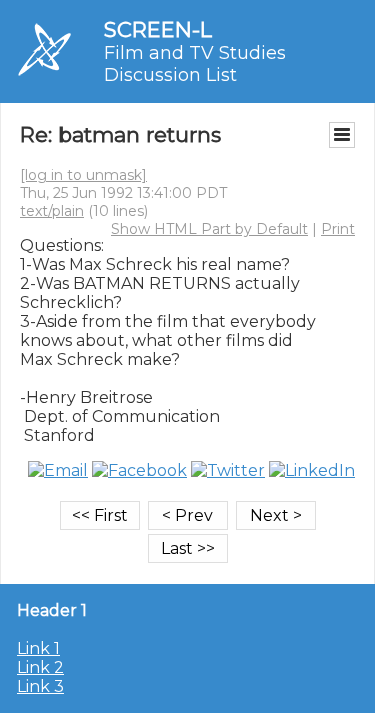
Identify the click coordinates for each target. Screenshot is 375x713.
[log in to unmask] (83, 175)
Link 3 (40, 686)
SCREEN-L (158, 29)
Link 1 (38, 648)
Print (338, 229)
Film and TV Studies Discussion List (195, 64)
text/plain (52, 211)
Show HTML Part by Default (209, 229)
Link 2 (40, 667)
